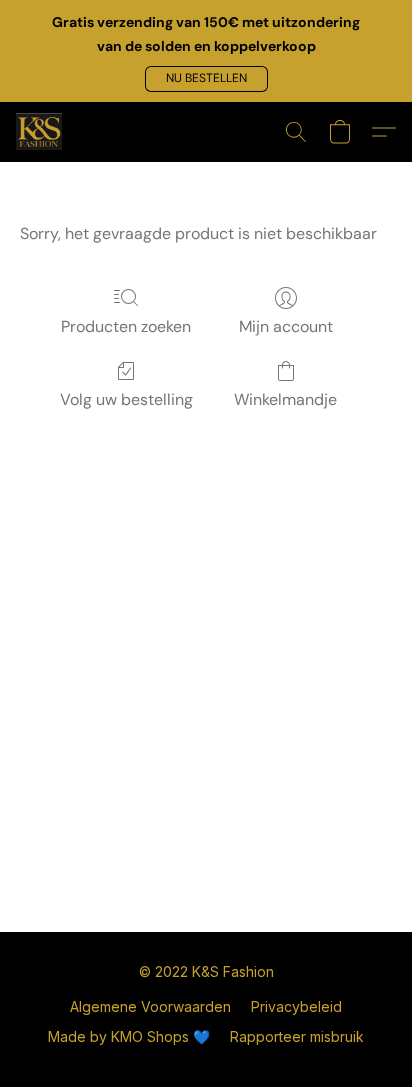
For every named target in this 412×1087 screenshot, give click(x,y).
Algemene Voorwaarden (150, 1006)
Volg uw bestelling (126, 399)
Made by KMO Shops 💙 (129, 1036)
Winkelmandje (285, 399)
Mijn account (286, 326)
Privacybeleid (296, 1006)
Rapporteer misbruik (297, 1036)
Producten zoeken (126, 326)
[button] (206, 79)
